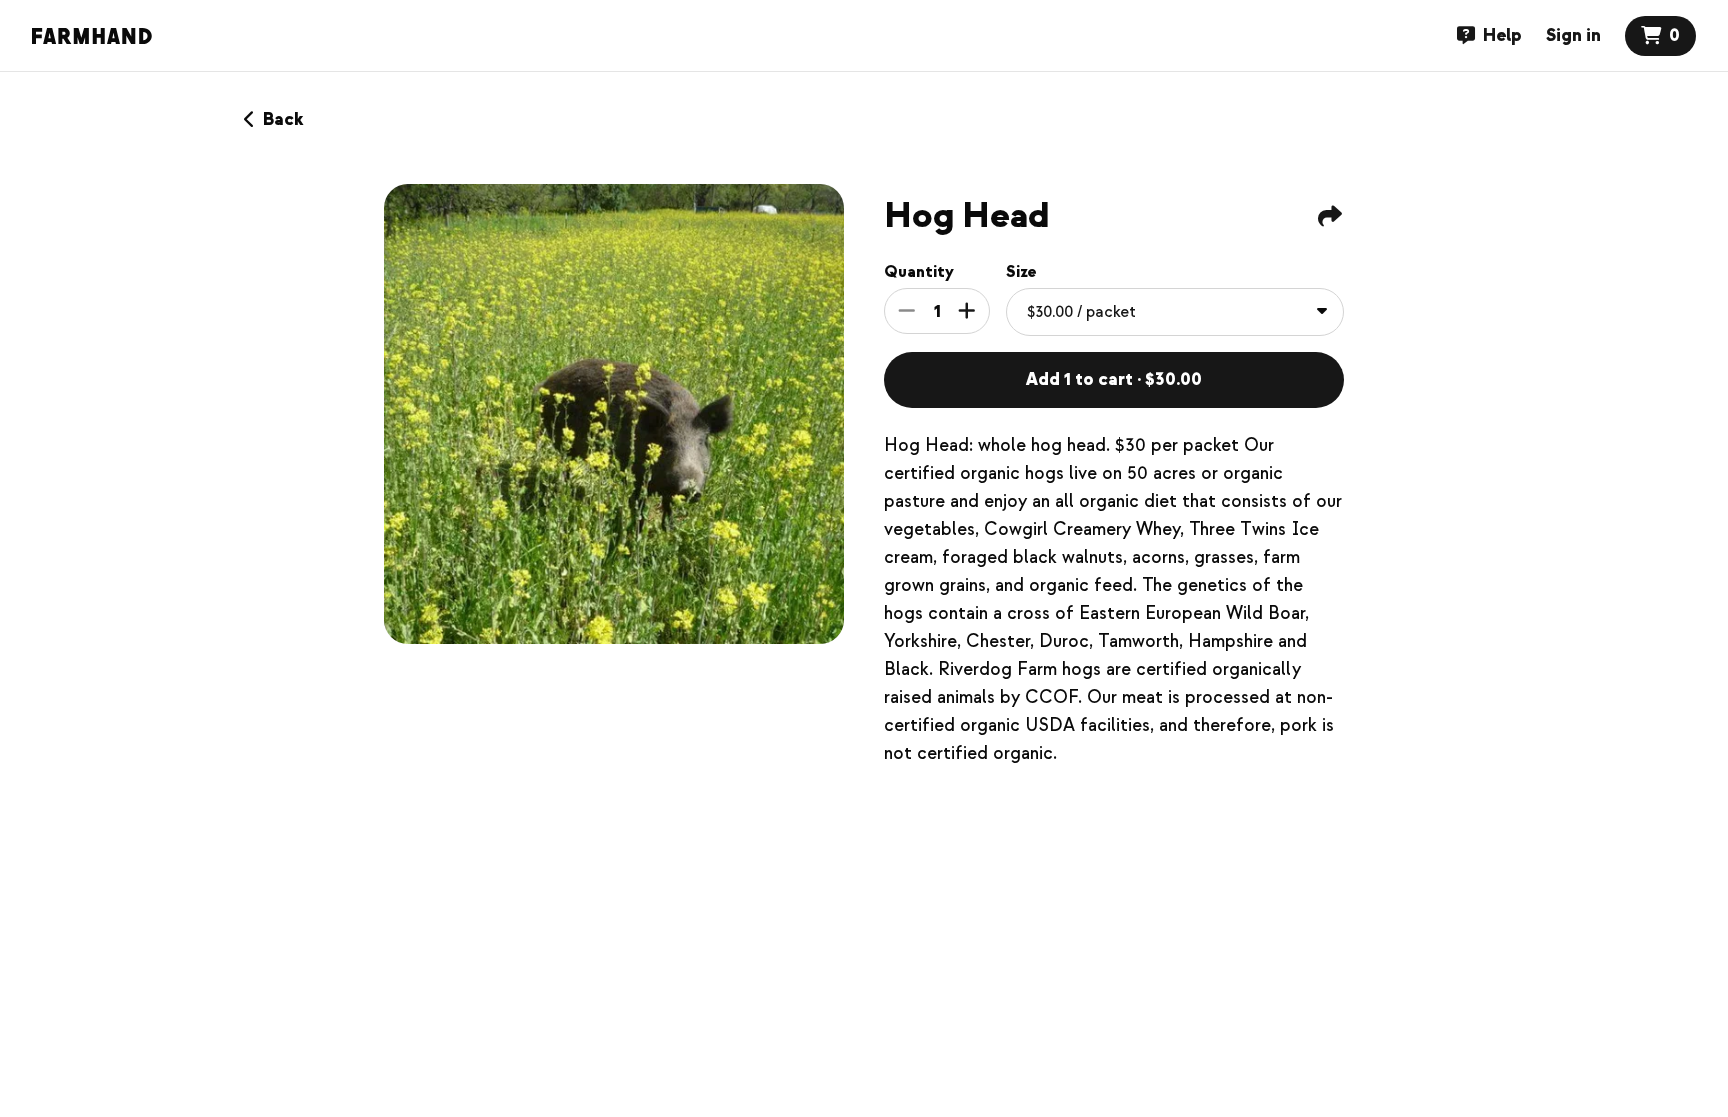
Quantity (919, 272)
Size (1021, 272)
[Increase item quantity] (967, 311)
